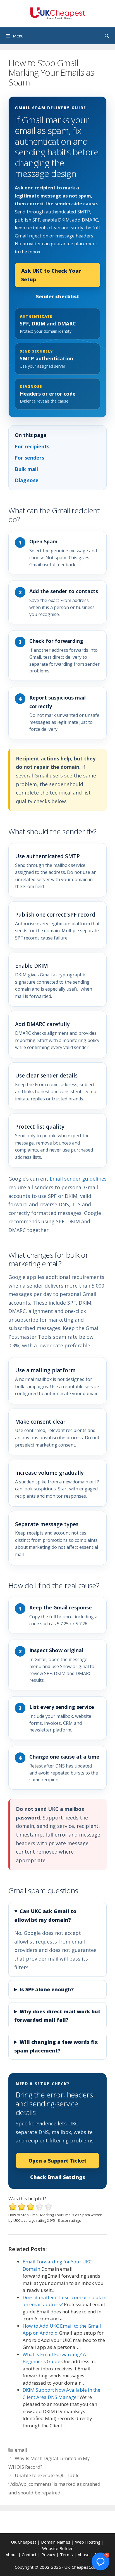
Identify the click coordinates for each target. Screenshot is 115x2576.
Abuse (84, 2554)
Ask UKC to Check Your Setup (51, 275)
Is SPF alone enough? (47, 1989)
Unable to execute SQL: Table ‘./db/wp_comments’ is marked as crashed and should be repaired (54, 2484)
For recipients (32, 446)
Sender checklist (58, 296)
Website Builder (57, 2548)
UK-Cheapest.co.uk (82, 2567)
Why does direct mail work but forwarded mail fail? (57, 2016)
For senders (29, 458)
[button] (100, 2561)
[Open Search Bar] (107, 36)
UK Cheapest (24, 2542)
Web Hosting (88, 2542)
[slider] (31, 2207)
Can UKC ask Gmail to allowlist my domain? (45, 1915)
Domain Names (56, 2542)
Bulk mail (26, 469)
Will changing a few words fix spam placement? (56, 2046)
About (11, 2554)
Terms (66, 2554)
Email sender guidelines (78, 1179)
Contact (29, 2554)
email (21, 2450)
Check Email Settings (58, 2177)
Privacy (48, 2554)
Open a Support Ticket (57, 2161)
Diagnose (27, 480)
